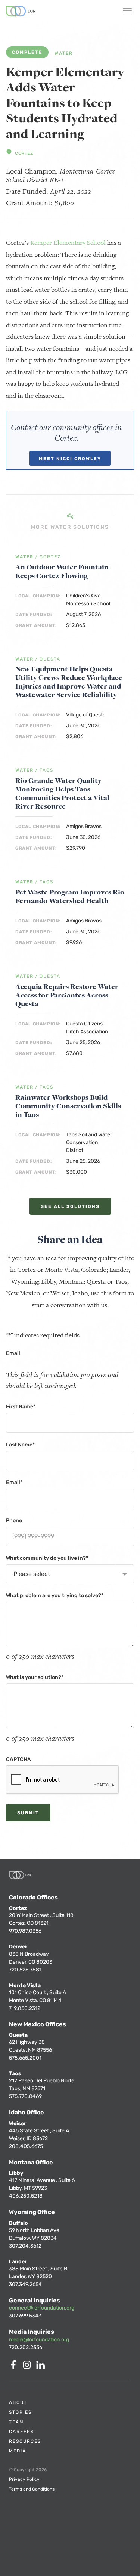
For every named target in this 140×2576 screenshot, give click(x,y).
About (18, 2402)
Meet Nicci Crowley (70, 459)
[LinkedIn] (42, 2367)
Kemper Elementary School (68, 243)
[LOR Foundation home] (21, 11)
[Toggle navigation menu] (127, 12)
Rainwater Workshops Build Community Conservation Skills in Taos (68, 1106)
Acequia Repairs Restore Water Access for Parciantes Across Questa (67, 995)
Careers (21, 2432)
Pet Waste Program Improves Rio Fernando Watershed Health (70, 896)
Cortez (24, 153)
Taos (46, 770)
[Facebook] (15, 2367)
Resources (25, 2441)
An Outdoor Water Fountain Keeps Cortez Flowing (62, 571)
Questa (50, 659)
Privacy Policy (24, 2479)
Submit (28, 1813)
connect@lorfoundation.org (42, 2308)
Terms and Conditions (32, 2489)
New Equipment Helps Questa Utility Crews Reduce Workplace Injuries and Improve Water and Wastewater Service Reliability (69, 682)
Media (18, 2451)
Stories (20, 2412)
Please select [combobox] (32, 1574)
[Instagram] (28, 2367)
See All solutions (70, 1206)
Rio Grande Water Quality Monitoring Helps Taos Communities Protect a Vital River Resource (62, 793)
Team (16, 2422)
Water (64, 54)
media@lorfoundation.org (39, 2340)
